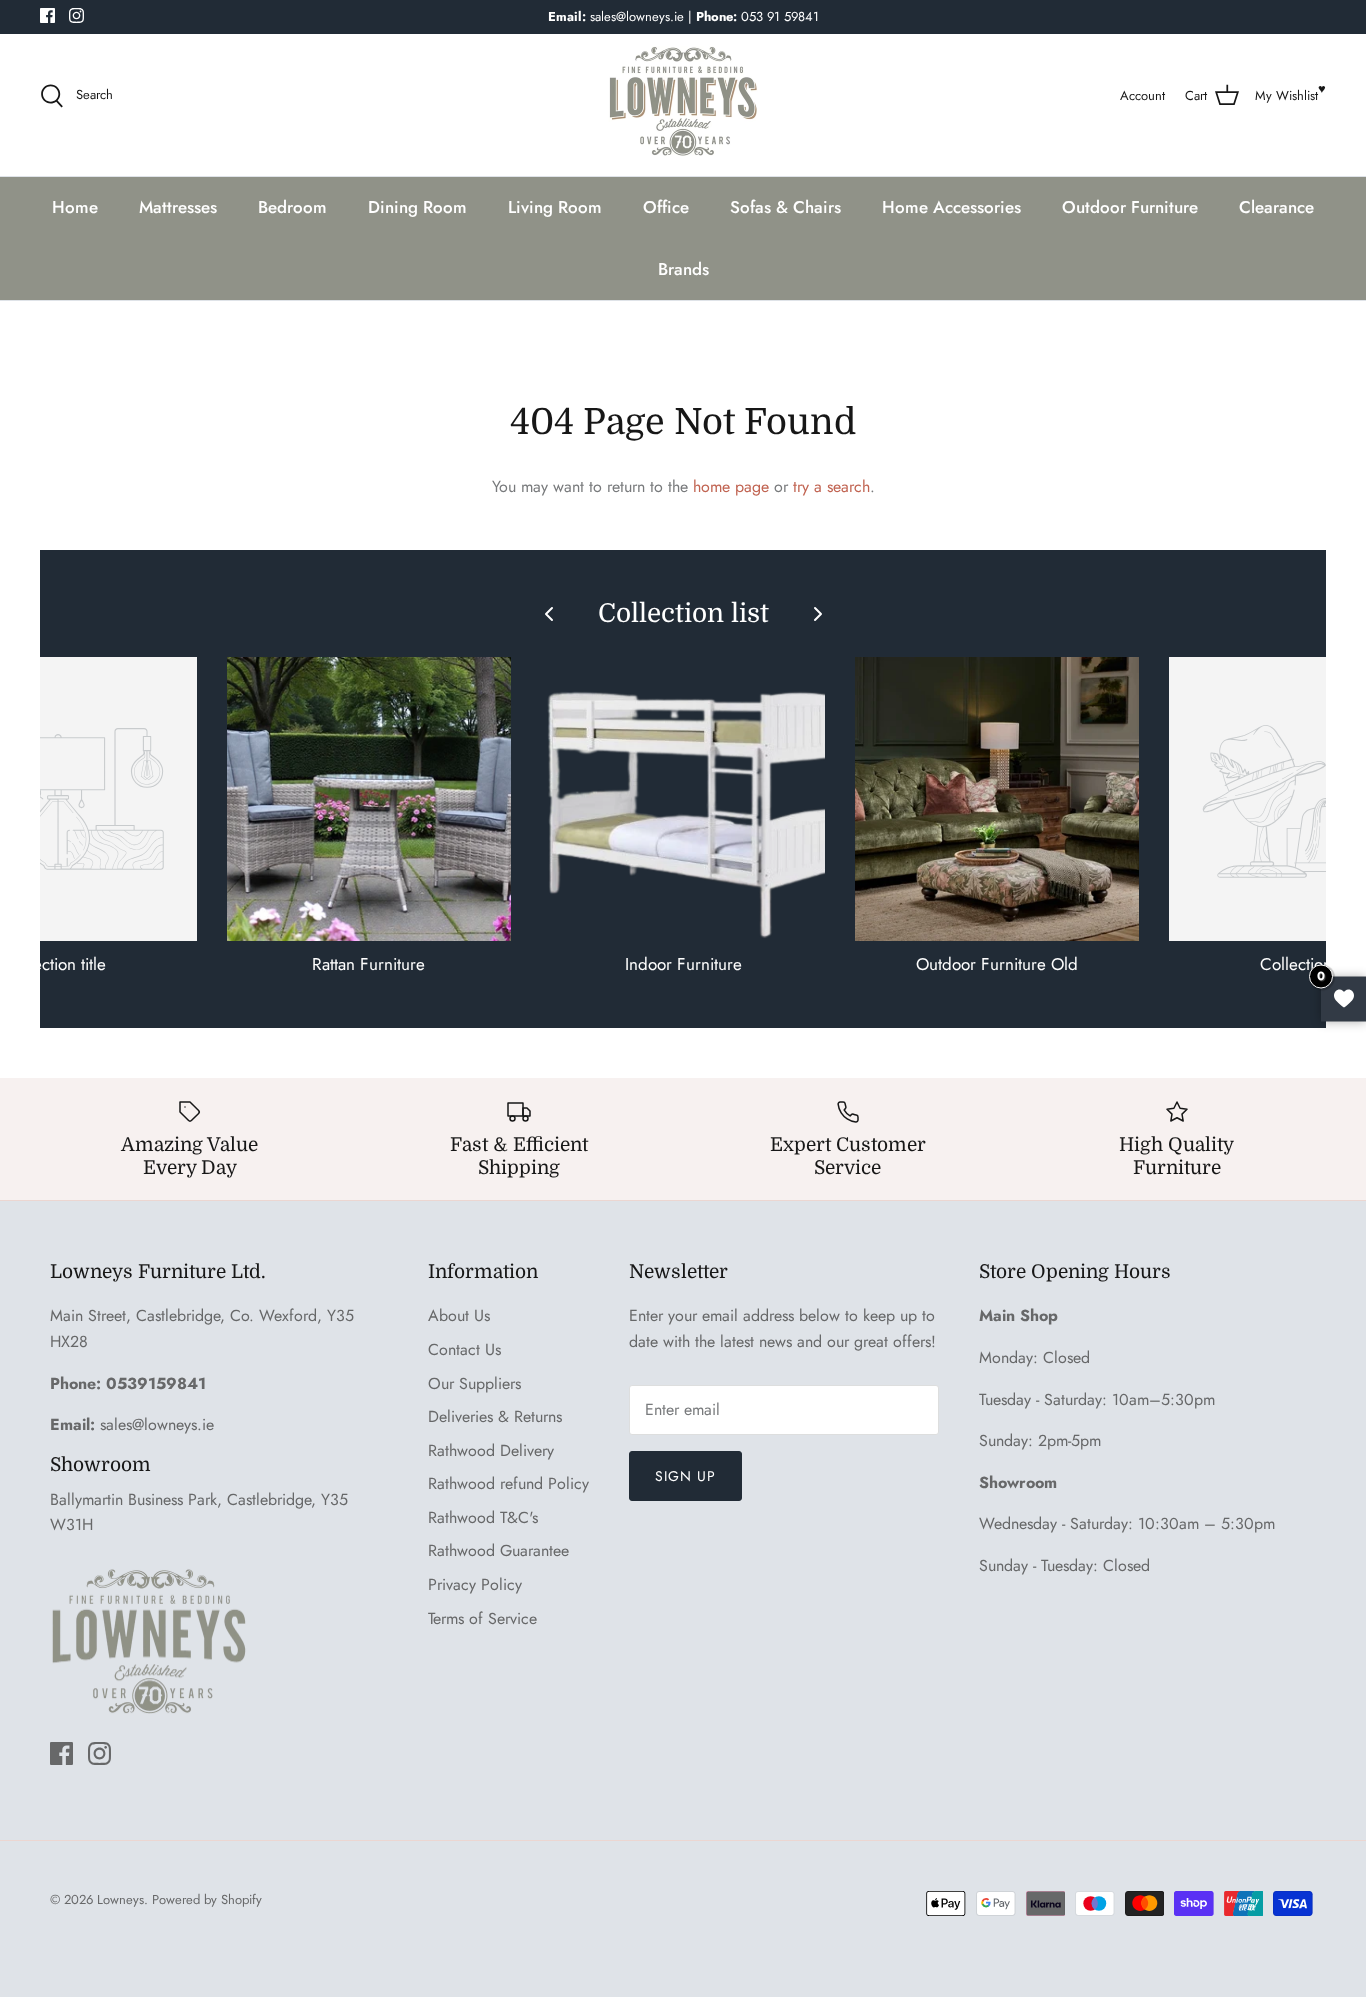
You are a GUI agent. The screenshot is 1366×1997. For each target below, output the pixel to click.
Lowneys (120, 1899)
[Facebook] (47, 15)
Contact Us (464, 1349)
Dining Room (417, 207)
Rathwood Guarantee (498, 1550)
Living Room (555, 207)
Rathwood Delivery (491, 1450)
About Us (459, 1315)
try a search (831, 486)
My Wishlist (1286, 95)
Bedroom (292, 207)
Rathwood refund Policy (508, 1483)
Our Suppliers (474, 1383)
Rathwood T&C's (483, 1517)
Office (666, 207)
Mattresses (178, 207)
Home (75, 207)
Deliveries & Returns (495, 1416)
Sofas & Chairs (785, 207)
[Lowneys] (683, 96)
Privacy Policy (475, 1584)
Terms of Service (482, 1618)
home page (731, 486)
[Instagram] (76, 15)
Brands (683, 269)
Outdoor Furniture (1130, 207)
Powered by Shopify (207, 1899)
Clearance (1276, 207)
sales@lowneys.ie (157, 1424)
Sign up (686, 1476)
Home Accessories (951, 207)
